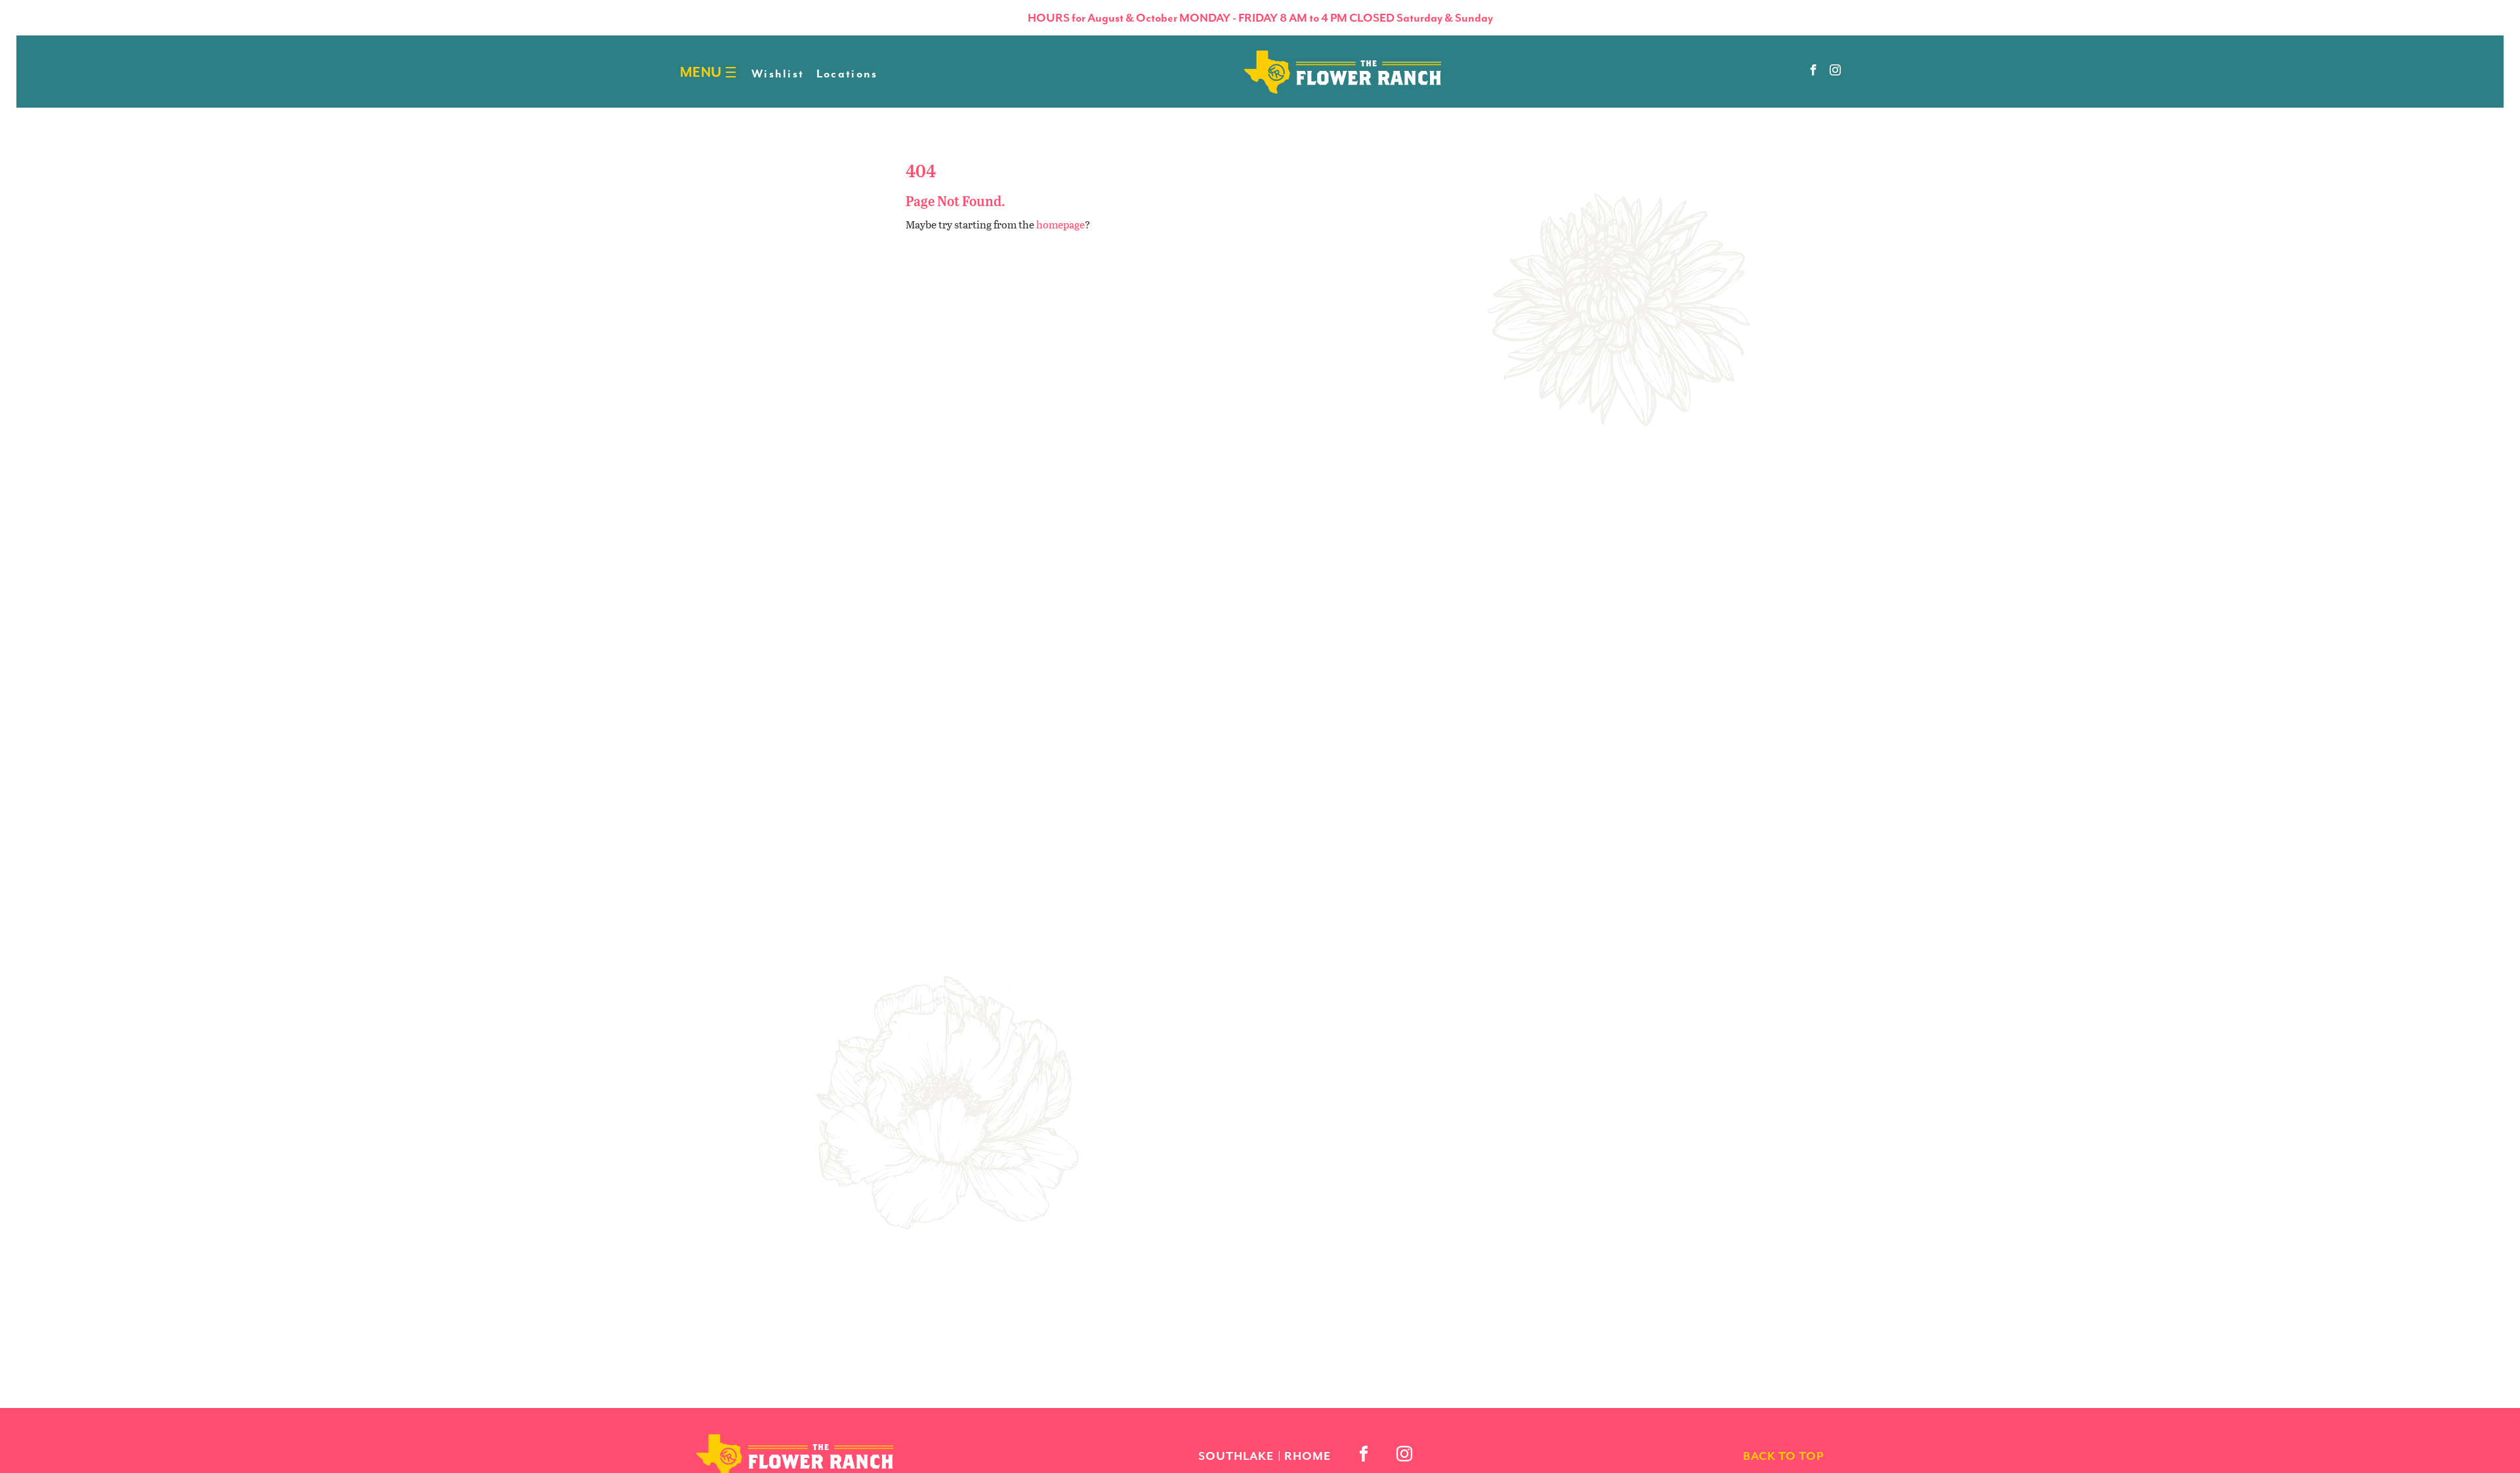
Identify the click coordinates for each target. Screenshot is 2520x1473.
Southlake (1236, 1456)
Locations (847, 74)
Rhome (1308, 1456)
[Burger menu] (731, 73)
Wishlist (778, 74)
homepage (1060, 224)
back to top (1783, 1456)
